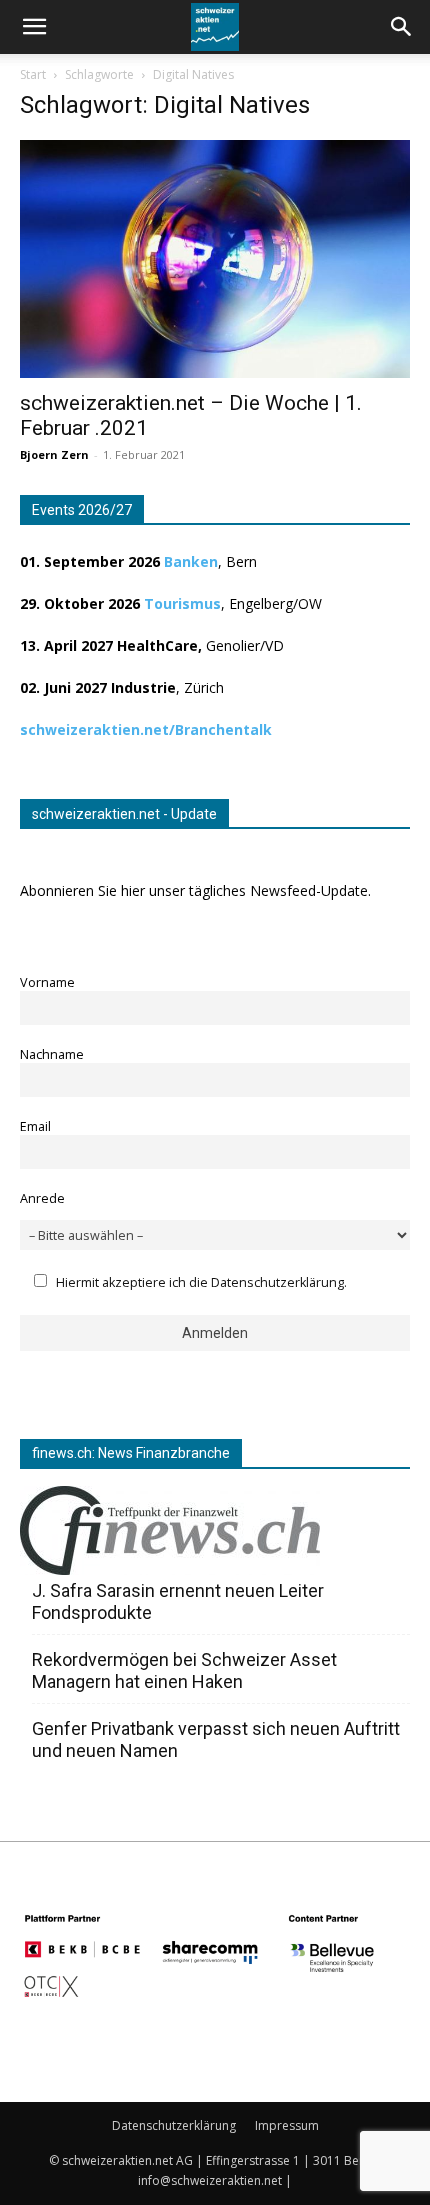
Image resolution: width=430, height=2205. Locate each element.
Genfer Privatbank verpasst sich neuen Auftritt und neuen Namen (216, 1739)
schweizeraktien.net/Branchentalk (146, 729)
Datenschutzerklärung (174, 2125)
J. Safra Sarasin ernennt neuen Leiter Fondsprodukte (178, 1601)
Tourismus (182, 603)
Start (33, 74)
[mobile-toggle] (34, 27)
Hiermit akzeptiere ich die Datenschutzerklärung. (201, 1282)
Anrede (42, 1198)
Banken (191, 561)
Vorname (47, 982)
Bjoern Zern (54, 454)
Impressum (287, 2125)
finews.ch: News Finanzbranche (131, 1453)
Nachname (52, 1054)
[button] (402, 27)
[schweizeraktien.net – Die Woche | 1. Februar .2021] (215, 259)
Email (35, 1126)
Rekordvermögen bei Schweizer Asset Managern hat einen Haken (184, 1670)
